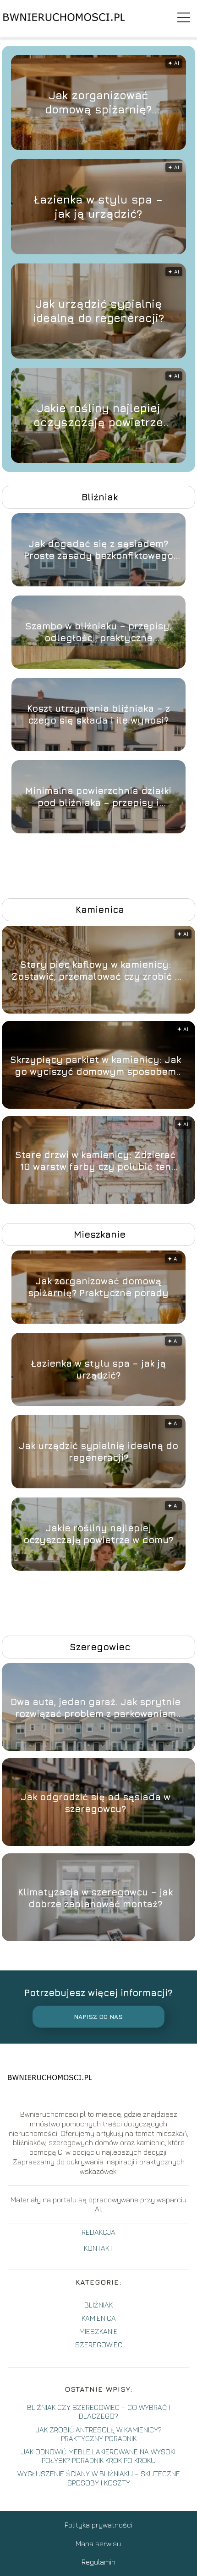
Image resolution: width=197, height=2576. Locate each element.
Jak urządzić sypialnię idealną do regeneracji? (98, 311)
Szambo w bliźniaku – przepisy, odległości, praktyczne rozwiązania (98, 632)
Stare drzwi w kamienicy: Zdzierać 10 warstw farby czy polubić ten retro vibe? (95, 1161)
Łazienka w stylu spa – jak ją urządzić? (98, 207)
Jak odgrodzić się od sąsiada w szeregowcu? (96, 1803)
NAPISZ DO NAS (98, 2017)
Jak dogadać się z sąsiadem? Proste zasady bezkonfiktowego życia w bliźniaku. (98, 550)
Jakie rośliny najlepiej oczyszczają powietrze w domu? (98, 416)
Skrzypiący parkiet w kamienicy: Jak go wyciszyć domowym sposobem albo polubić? (96, 1066)
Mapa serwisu (98, 2544)
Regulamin (98, 2562)
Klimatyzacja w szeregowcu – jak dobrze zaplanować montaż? (95, 1898)
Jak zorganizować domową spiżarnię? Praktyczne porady (98, 103)
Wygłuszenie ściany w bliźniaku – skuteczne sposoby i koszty (99, 2478)
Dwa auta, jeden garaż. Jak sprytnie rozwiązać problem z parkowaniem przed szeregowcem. (96, 1708)
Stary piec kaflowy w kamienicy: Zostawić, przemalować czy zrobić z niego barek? (95, 971)
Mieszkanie (100, 1234)
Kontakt (98, 2248)
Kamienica (100, 910)
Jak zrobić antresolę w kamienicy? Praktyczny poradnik (99, 2434)
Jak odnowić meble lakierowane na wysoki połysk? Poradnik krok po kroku (98, 2456)
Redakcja (98, 2232)
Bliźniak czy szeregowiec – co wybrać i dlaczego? (98, 2412)
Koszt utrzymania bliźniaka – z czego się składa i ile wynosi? (98, 714)
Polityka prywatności (98, 2525)
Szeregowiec (100, 1647)
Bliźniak (100, 497)
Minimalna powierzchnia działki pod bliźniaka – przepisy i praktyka (98, 797)
